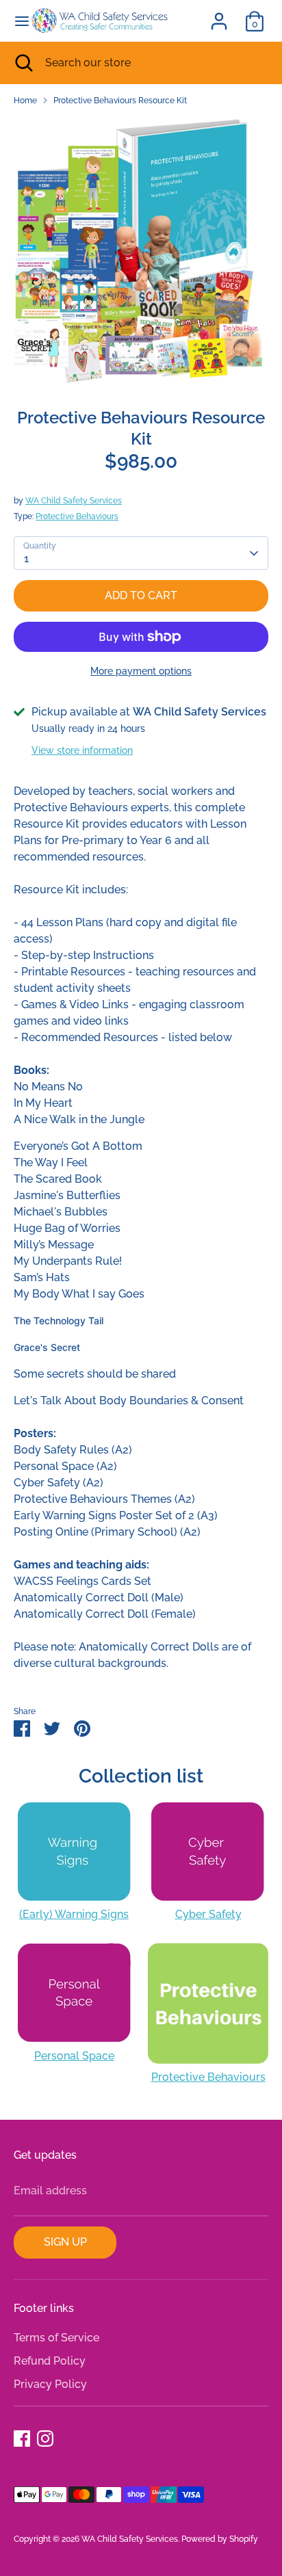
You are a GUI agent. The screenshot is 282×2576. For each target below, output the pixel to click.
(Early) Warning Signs (74, 1914)
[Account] (219, 15)
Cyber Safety (208, 1914)
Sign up (65, 2242)
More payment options (141, 671)
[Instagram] (45, 2439)
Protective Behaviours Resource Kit (120, 101)
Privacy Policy (50, 2384)
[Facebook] (22, 2439)
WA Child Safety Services (74, 501)
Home (25, 101)
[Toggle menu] (16, 21)
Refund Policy (50, 2361)
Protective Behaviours (77, 516)
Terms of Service (56, 2338)
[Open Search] (23, 63)
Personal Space (74, 2056)
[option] (141, 251)
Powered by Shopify (220, 2539)
